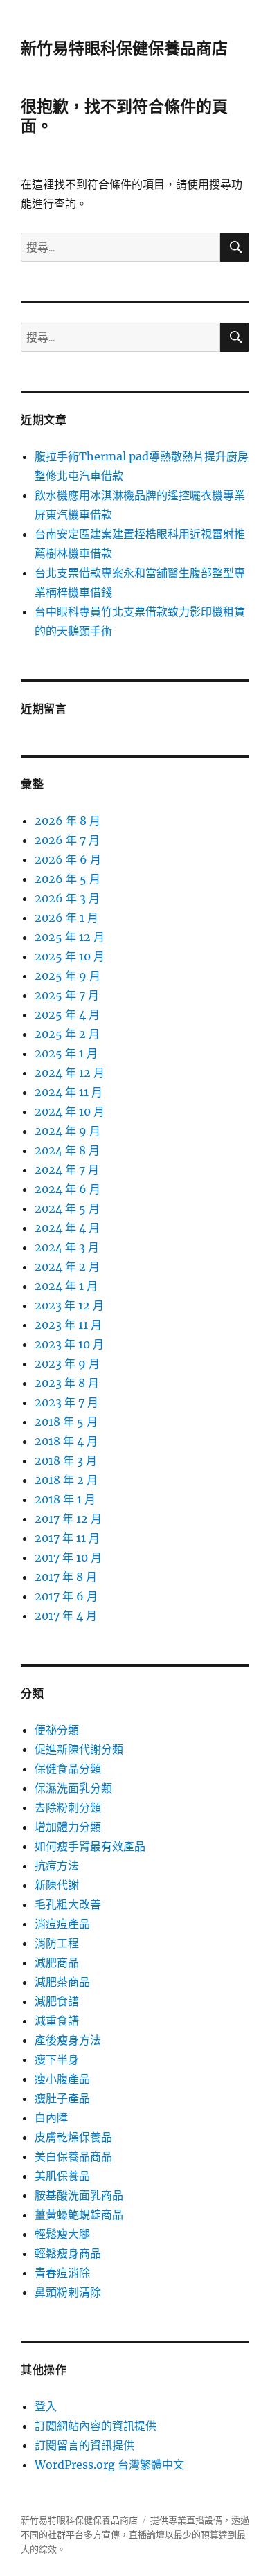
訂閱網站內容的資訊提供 (96, 2426)
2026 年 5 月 (67, 879)
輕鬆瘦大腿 (62, 2234)
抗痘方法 (57, 1866)
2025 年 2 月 (67, 1034)
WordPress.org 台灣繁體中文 (109, 2465)
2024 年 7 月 (67, 1170)
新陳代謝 (57, 1885)
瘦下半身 (57, 2059)
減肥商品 (57, 1962)
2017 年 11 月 (67, 1538)
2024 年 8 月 (67, 1150)
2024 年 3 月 (67, 1247)
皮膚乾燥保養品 (73, 2137)
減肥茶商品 (62, 1982)
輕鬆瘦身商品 (68, 2253)
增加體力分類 (68, 1827)
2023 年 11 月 (68, 1325)
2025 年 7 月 (67, 995)
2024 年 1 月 (66, 1286)
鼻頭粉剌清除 (68, 2292)
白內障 (51, 2118)
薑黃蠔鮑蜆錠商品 (79, 2215)
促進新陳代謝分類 (79, 1749)
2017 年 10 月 (68, 1557)
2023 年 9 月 (67, 1363)
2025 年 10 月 (70, 956)
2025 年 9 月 (67, 976)
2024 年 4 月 (67, 1228)
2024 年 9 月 (67, 1131)
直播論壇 (147, 2535)
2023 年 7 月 (66, 1402)
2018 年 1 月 (65, 1499)
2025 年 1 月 (66, 1053)
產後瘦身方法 (68, 2040)
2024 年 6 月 (67, 1189)
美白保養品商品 (73, 2156)
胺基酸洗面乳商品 (79, 2195)
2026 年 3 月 (67, 898)
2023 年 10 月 (69, 1344)
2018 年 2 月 (66, 1480)
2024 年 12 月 (70, 1073)
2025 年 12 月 (70, 937)
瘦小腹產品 (62, 2079)
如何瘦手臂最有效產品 (90, 1846)
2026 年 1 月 (66, 918)
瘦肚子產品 (62, 2098)
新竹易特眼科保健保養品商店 (124, 48)
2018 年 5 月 (66, 1422)
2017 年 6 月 (66, 1596)
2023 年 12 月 (69, 1305)
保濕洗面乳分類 (73, 1788)
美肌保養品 (62, 2176)
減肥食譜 (57, 2001)
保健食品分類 (68, 1769)
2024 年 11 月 (69, 1092)
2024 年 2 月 (67, 1267)
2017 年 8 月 (66, 1577)
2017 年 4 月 (66, 1616)
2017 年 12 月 (68, 1519)
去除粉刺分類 (68, 1807)
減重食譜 (57, 2021)
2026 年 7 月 (67, 840)
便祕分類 (57, 1730)
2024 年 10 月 (70, 1111)
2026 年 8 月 (67, 821)
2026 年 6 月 (68, 859)
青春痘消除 (62, 2273)
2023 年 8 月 (67, 1383)
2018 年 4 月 (66, 1441)
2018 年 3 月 (66, 1460)
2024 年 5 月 (67, 1208)
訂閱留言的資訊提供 (84, 2445)
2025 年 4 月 (67, 1014)
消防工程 (57, 1943)
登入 (46, 2406)
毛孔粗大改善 (68, 1904)
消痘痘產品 (62, 1924)
